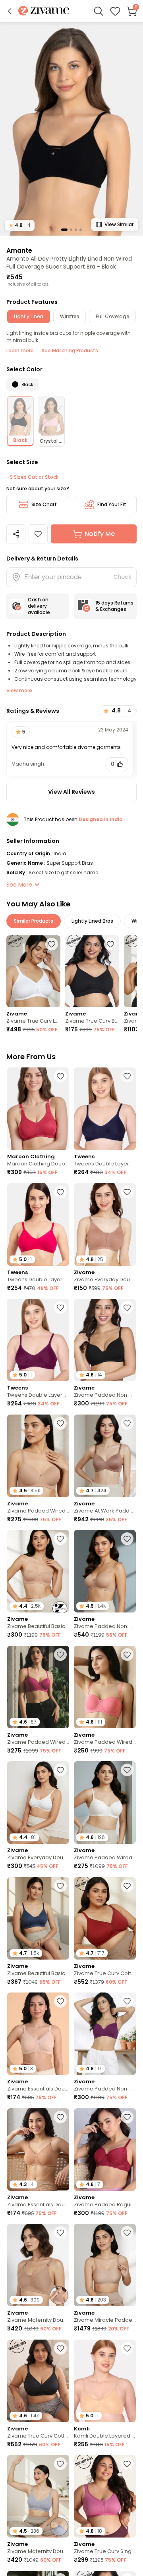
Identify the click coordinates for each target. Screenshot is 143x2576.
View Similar (119, 224)
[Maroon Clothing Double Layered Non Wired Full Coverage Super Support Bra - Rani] (38, 1109)
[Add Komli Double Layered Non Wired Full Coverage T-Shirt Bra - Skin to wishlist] (127, 2348)
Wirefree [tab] (70, 316)
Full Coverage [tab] (112, 316)
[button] (10, 11)
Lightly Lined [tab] (29, 316)
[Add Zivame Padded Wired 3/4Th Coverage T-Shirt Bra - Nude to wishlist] (60, 1423)
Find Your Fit (112, 504)
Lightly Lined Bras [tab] (92, 921)
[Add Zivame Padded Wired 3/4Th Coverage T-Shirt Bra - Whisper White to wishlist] (127, 1770)
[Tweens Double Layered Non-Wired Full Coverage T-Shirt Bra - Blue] (105, 1109)
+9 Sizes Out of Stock (32, 477)
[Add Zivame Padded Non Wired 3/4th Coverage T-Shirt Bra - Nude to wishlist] (127, 1539)
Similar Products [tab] (34, 921)
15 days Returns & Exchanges (114, 606)
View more (19, 690)
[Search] (99, 11)
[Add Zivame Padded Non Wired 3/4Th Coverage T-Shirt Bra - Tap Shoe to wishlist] (127, 1307)
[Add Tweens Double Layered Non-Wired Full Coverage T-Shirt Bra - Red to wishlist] (60, 1307)
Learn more (20, 350)
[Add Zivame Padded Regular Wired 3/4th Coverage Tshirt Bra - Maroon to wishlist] (127, 2117)
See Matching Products (70, 350)
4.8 (20, 225)
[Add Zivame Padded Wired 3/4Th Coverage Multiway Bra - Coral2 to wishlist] (127, 1655)
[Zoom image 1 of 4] (71, 129)
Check (122, 577)
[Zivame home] (44, 11)
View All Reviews (71, 792)
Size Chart (44, 504)
